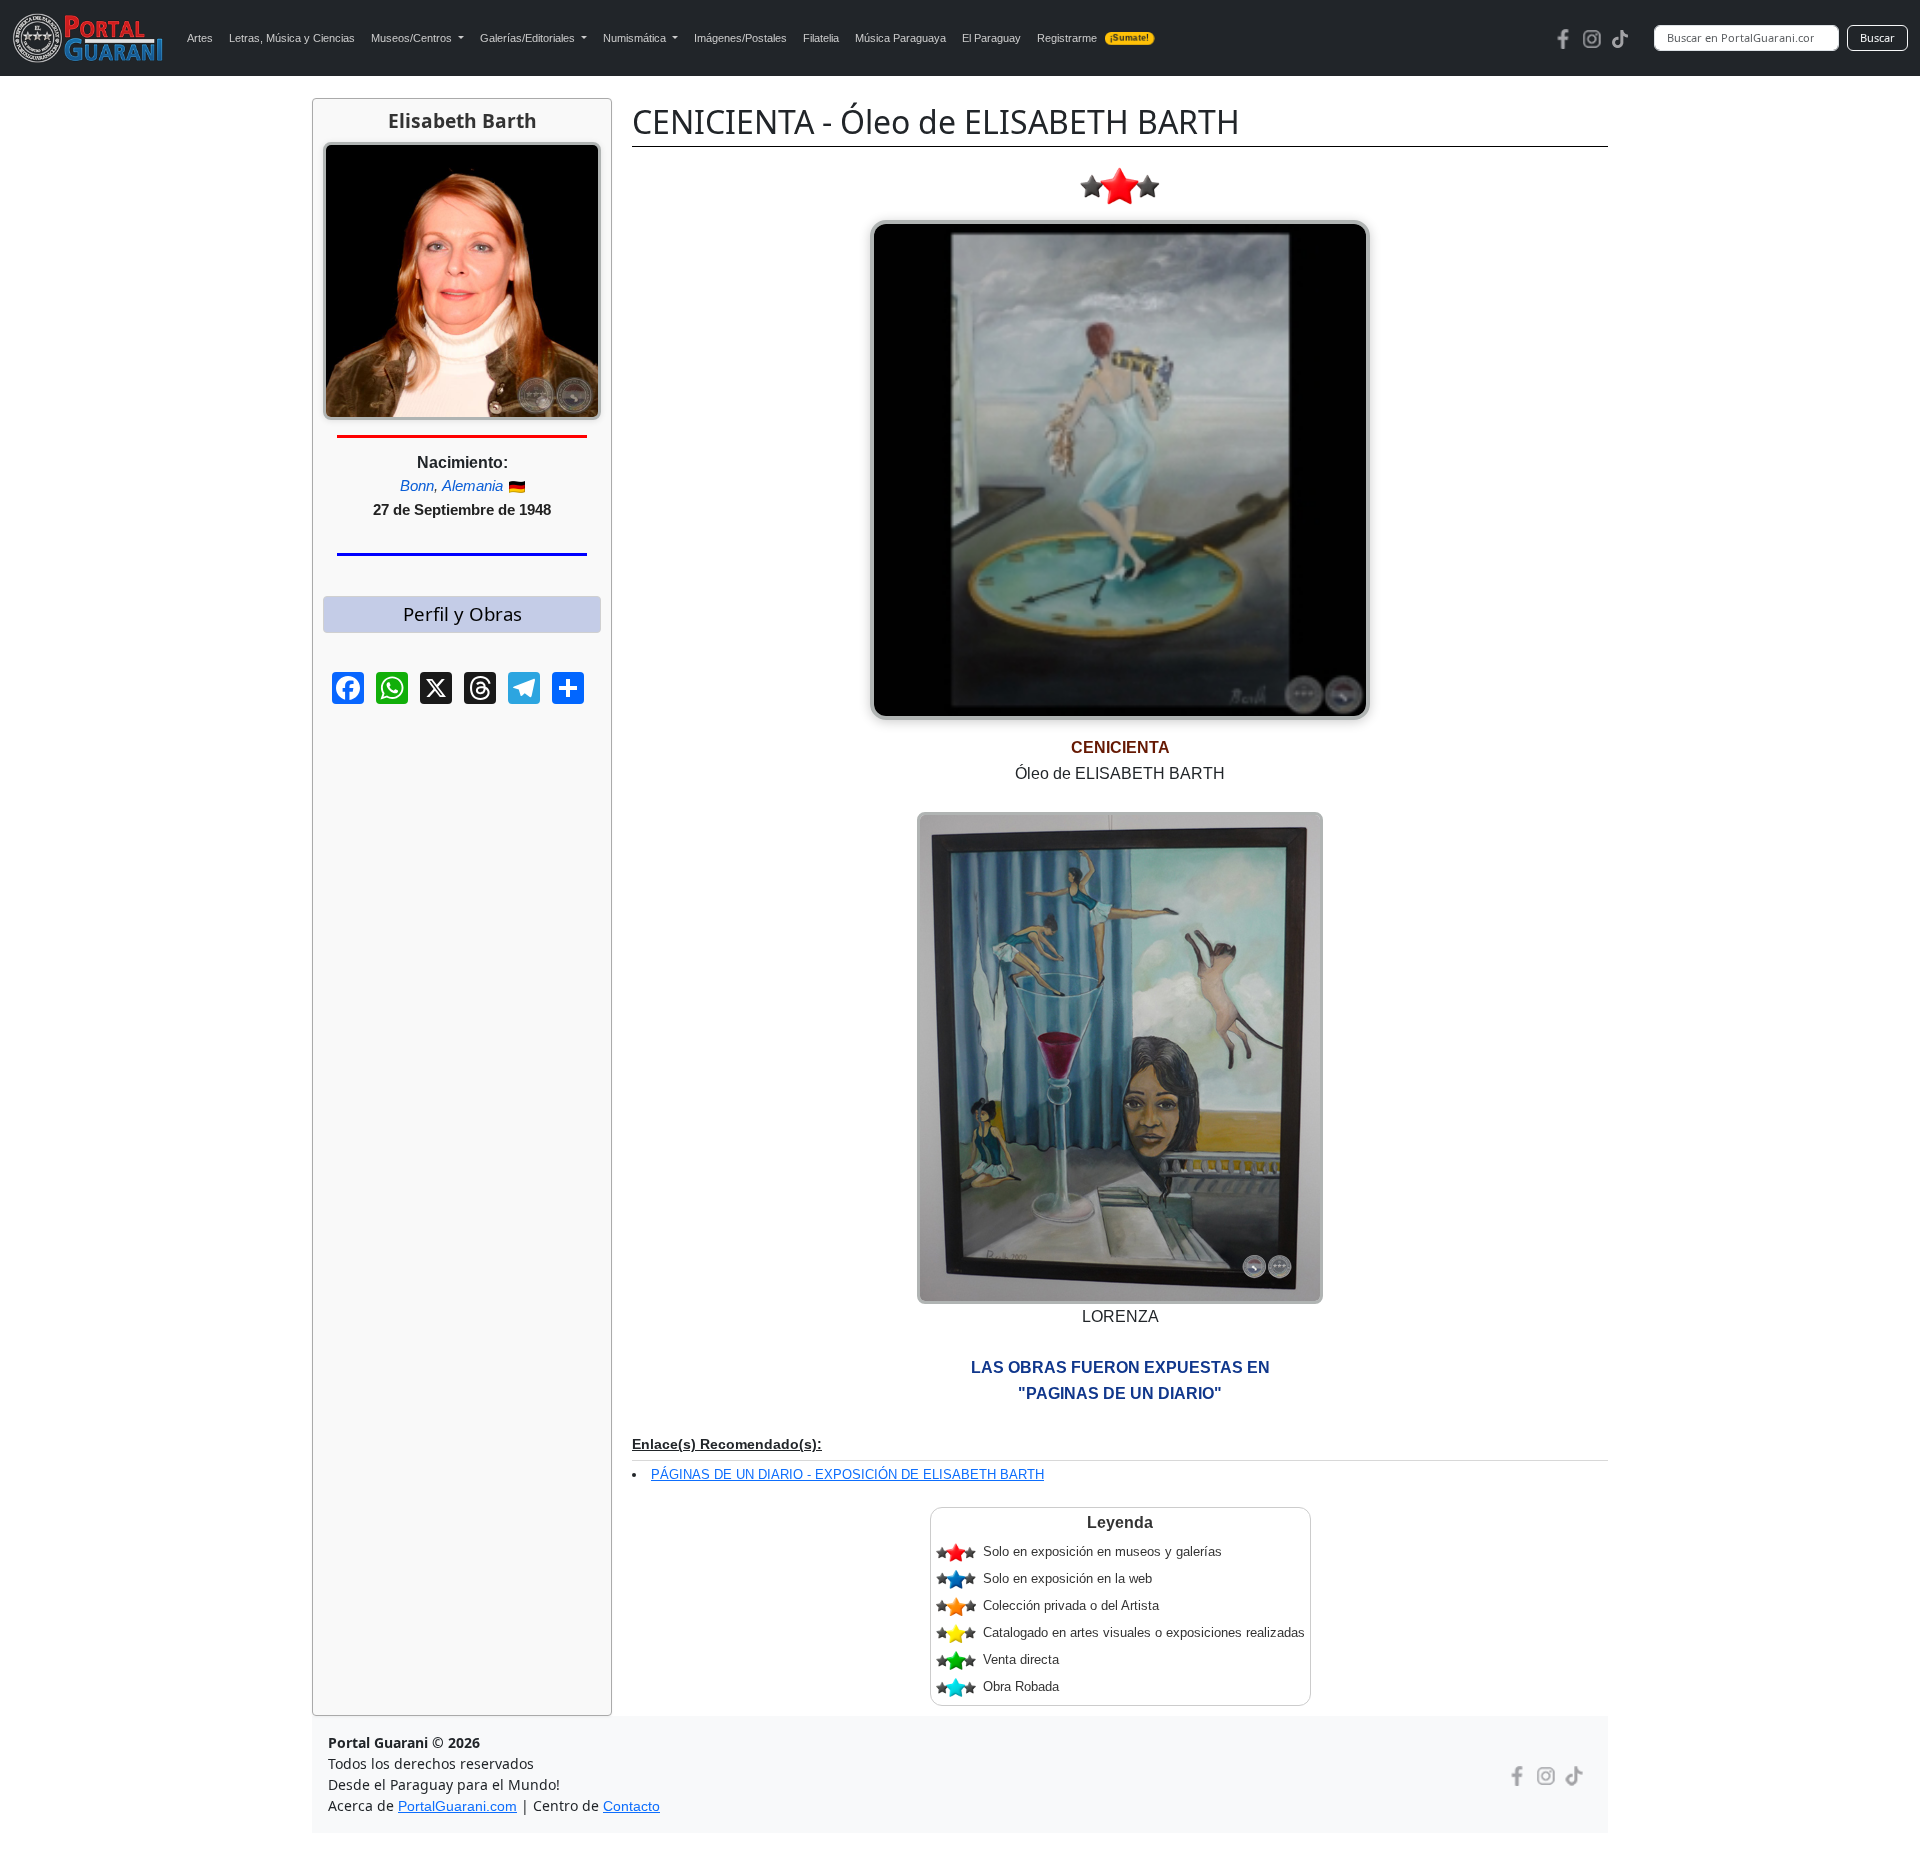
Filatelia (821, 38)
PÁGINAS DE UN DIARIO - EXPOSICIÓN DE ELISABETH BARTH (847, 1474)
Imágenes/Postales (740, 38)
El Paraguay (991, 38)
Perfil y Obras (462, 613)
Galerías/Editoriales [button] (529, 38)
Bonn (417, 485)
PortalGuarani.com (457, 1806)
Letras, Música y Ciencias (292, 38)
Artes (200, 38)
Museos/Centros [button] (413, 38)
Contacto (631, 1806)
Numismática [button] (636, 38)
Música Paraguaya (900, 38)
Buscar (1877, 37)
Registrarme (1093, 38)
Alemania (472, 485)
